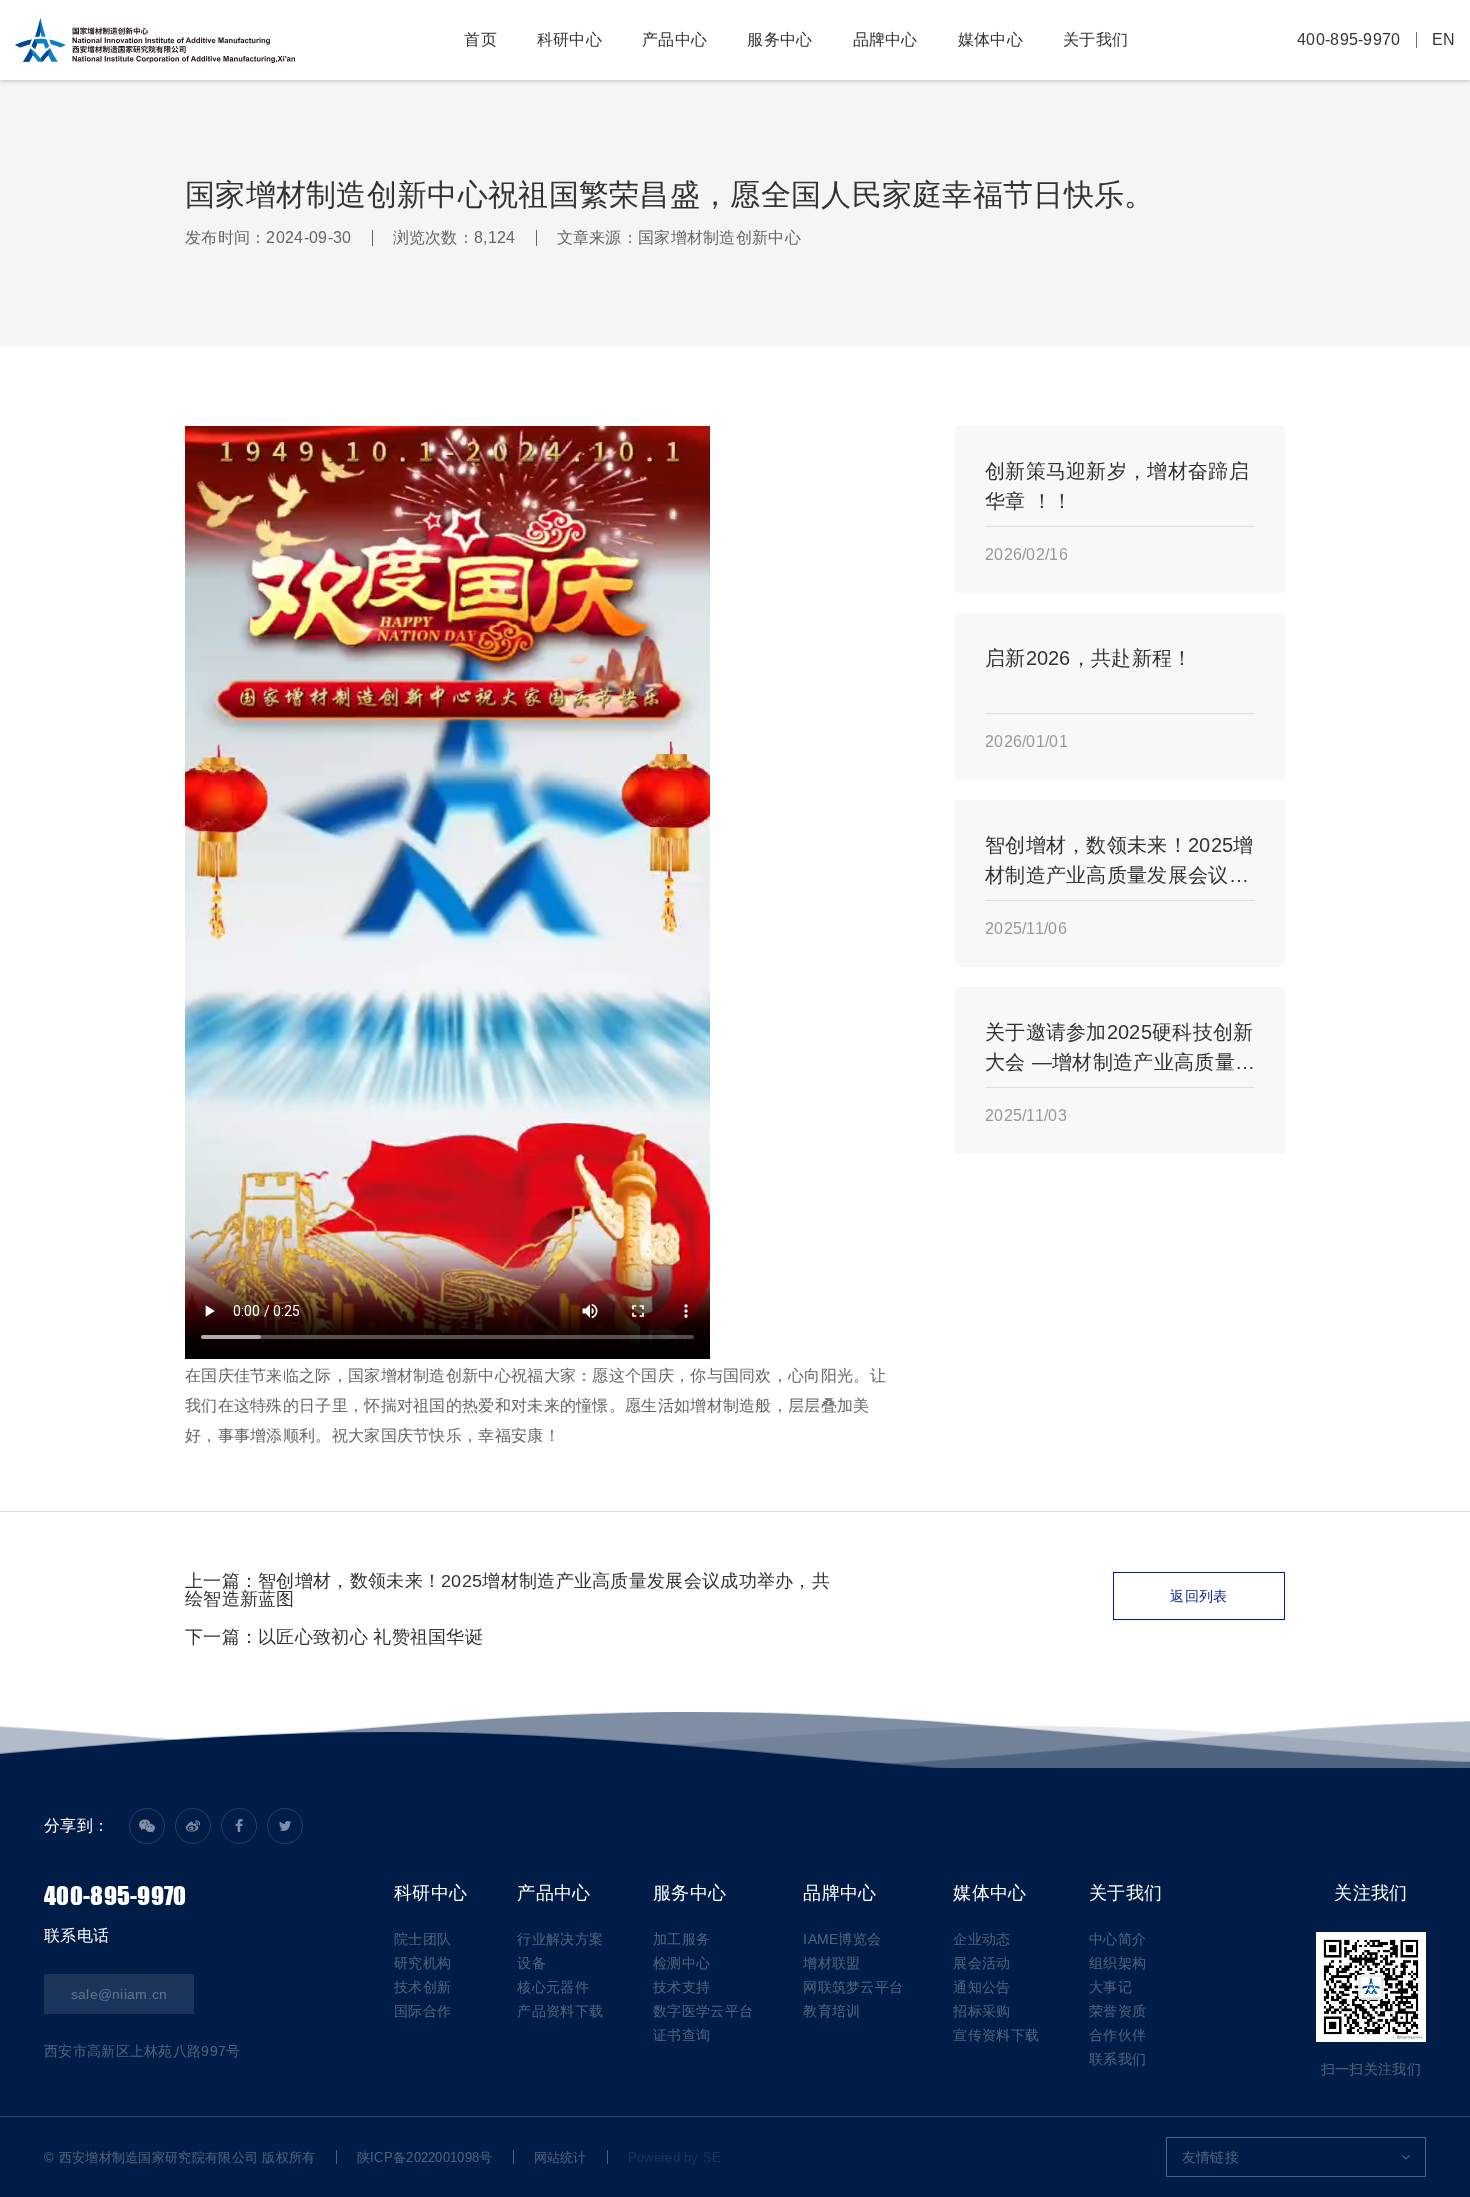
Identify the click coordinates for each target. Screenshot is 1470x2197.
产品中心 (674, 39)
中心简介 (1117, 1939)
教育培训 (831, 2011)
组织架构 (1117, 1963)
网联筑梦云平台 (853, 1987)
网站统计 (560, 2157)
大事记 (1110, 1987)
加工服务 (681, 1939)
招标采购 (981, 2011)
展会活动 (981, 1963)
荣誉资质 (1117, 2011)
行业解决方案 (560, 1939)
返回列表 (1198, 1596)
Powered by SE (675, 2157)
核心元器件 (553, 1987)
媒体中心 (990, 39)
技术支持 (681, 1987)
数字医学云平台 (703, 2011)
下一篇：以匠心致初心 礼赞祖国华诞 (334, 1637)
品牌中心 (885, 39)
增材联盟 (831, 1963)
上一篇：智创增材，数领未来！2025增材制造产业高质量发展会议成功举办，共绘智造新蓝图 (507, 1590)
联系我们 (1117, 2059)
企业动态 (981, 1939)
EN (1444, 40)
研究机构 (422, 1963)
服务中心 (779, 39)
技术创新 (422, 1987)
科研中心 (569, 39)
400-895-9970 (1349, 40)
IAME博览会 (842, 1939)
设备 (531, 1963)
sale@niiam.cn (119, 1994)
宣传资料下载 (996, 2035)
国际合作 (422, 2011)
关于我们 (1095, 39)
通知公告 (981, 1987)
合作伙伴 (1117, 2035)
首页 (480, 39)
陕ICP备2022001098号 (425, 2157)
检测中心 (681, 1963)
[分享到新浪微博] (193, 1826)
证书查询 (681, 2035)
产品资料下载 (560, 2011)
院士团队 (422, 1939)
